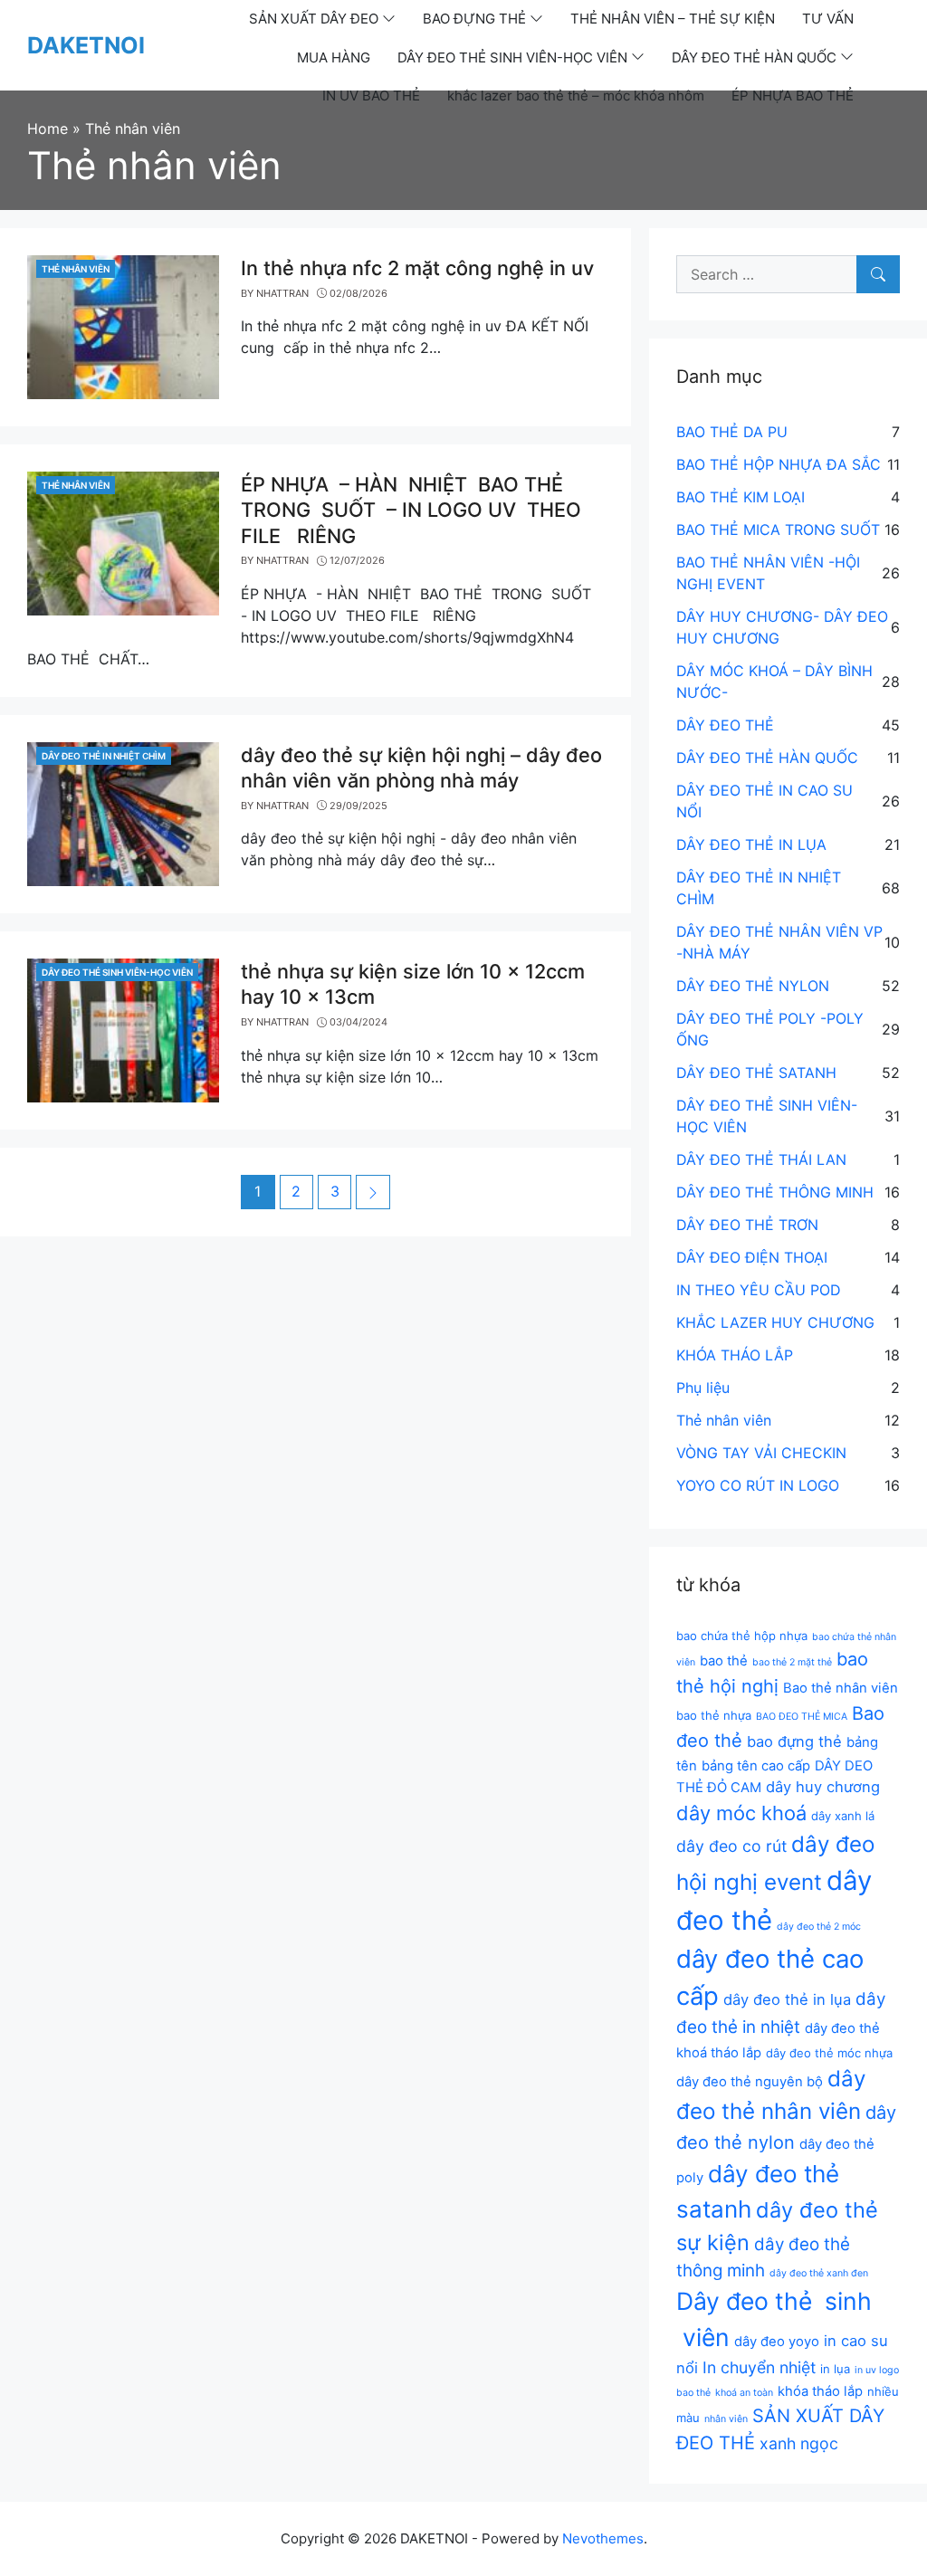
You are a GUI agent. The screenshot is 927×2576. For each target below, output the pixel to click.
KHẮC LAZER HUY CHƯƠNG (775, 1322)
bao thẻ (724, 1661)
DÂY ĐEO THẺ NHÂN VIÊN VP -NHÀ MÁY (779, 942)
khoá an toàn (744, 2393)
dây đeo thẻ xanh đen (819, 2273)
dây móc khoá (741, 1813)
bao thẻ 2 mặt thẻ (792, 1662)
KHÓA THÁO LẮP (735, 1355)
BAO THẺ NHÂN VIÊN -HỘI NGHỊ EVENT (768, 573)
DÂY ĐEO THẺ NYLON (753, 986)
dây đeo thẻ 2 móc (819, 1927)
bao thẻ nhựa (714, 1715)
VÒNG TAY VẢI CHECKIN (761, 1453)
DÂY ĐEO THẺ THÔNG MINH (775, 1192)
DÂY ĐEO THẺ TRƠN (747, 1225)
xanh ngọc (799, 2443)
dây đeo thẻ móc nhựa (829, 2053)
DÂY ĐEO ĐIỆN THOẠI (752, 1257)
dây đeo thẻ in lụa (787, 1999)
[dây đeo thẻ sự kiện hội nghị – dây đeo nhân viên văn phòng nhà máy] (123, 813)
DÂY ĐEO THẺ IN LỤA (751, 844)
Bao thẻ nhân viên (841, 1688)
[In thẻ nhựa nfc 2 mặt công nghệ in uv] (123, 326)
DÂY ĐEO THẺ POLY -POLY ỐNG (770, 1029)
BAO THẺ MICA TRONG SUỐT (778, 530)
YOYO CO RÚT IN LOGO (758, 1485)
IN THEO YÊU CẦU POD (759, 1290)
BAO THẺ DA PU (732, 432)
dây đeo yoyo (777, 2342)
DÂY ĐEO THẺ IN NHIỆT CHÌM (104, 756)
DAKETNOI (86, 45)
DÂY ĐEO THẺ (725, 725)
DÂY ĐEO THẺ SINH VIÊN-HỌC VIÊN (117, 972)
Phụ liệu (703, 1388)
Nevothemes (603, 2538)
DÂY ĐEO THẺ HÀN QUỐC (767, 758)
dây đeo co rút (731, 1846)
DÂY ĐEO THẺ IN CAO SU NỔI (765, 801)
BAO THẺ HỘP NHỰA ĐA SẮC (779, 464)
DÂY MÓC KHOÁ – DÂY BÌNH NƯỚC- (774, 682)
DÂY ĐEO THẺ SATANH (756, 1073)
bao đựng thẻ (794, 1741)
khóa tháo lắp (820, 2391)
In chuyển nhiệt (759, 2367)
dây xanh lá (843, 1816)
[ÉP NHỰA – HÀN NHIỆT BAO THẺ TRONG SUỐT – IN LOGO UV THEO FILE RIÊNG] (123, 542)
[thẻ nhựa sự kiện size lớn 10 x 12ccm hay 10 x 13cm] (123, 1029)
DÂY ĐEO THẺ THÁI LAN (761, 1159)
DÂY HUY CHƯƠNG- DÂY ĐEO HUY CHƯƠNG (782, 627)
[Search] (878, 274)
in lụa (835, 2369)
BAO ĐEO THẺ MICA (802, 1717)
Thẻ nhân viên (76, 269)
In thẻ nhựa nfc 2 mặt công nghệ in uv (417, 268)
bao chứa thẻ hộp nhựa (742, 1636)
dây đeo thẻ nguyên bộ (750, 2082)
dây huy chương (823, 1787)
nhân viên (726, 2419)
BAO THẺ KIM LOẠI (741, 497)
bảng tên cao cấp (756, 1766)
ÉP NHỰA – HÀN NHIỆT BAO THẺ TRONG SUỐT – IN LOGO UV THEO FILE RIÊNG (411, 510)
